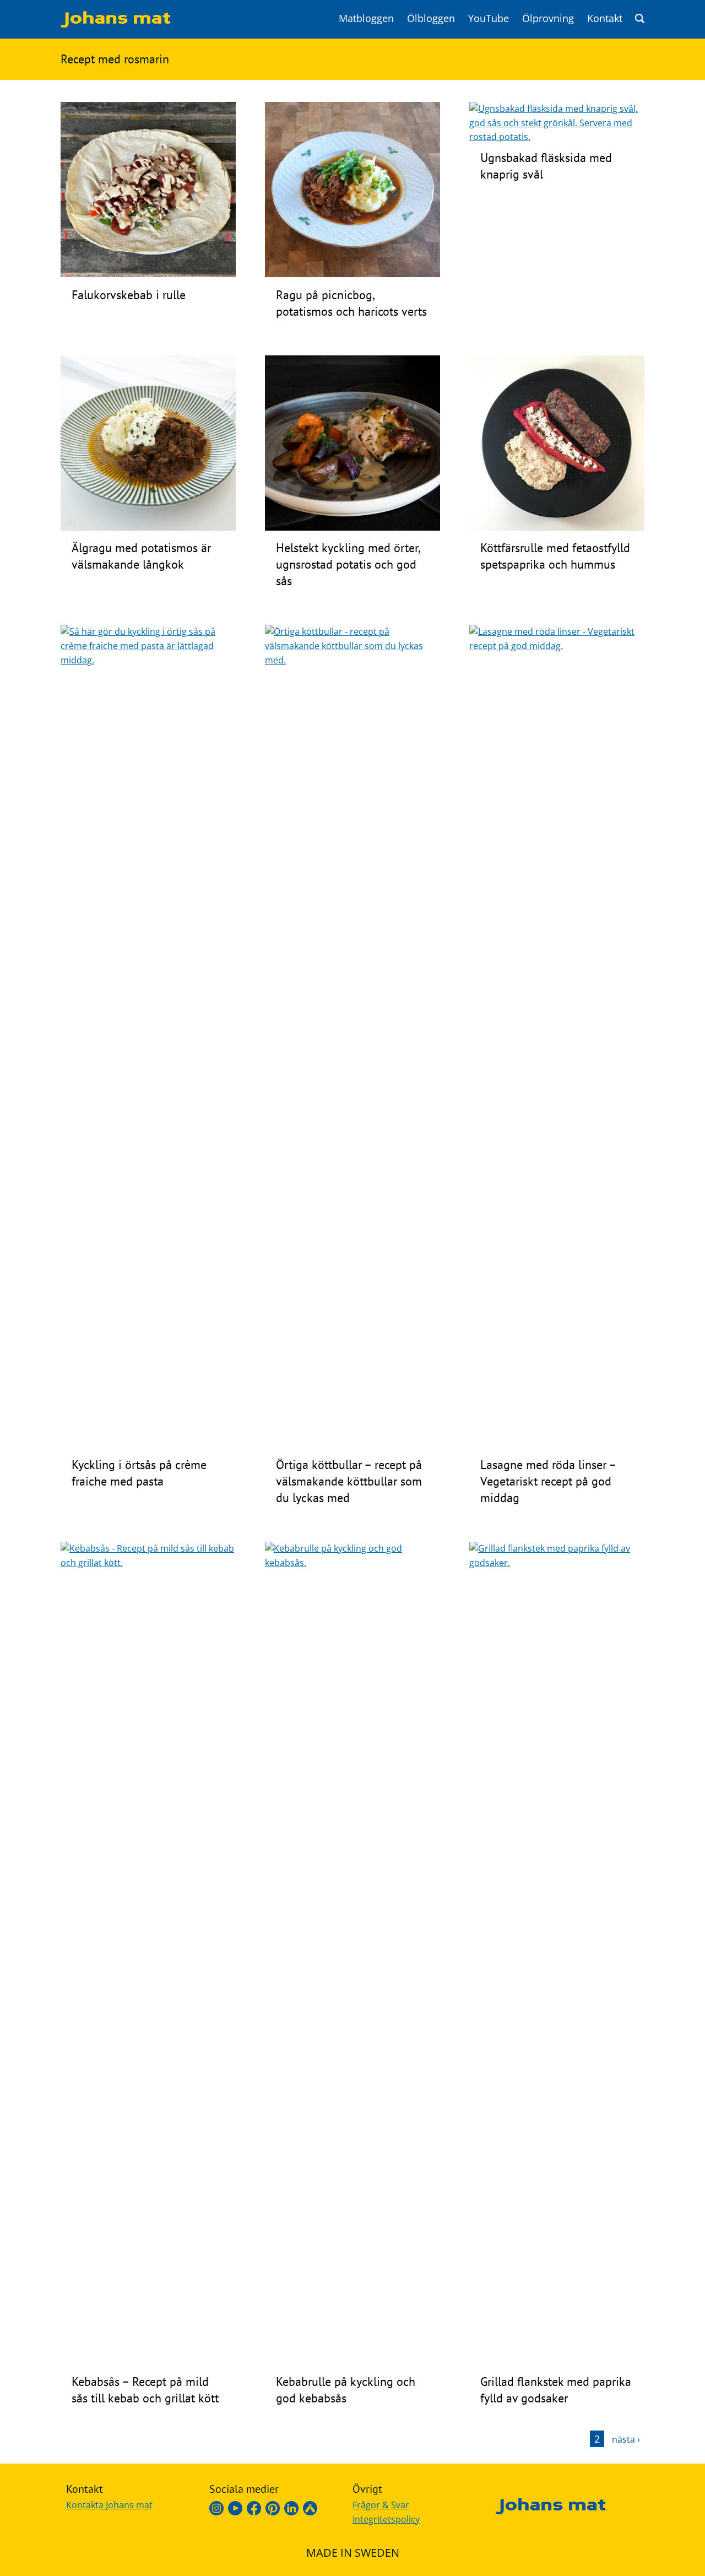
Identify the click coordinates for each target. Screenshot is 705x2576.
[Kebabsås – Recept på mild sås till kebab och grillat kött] (148, 1563)
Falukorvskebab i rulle (129, 295)
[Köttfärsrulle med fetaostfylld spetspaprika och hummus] (557, 527)
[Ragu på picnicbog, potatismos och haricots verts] (352, 274)
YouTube (489, 18)
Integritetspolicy (386, 2519)
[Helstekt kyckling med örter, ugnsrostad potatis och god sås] (352, 527)
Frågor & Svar (381, 2505)
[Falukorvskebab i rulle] (148, 274)
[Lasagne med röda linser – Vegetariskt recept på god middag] (557, 646)
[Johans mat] (116, 24)
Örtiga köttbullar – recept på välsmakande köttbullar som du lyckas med (349, 1481)
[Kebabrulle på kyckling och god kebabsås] (352, 1563)
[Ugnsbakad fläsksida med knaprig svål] (557, 137)
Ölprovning (548, 18)
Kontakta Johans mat (109, 2505)
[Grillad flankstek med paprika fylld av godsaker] (557, 1563)
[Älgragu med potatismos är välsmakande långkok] (148, 527)
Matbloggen (366, 18)
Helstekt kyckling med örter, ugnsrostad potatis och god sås (348, 564)
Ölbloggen (431, 18)
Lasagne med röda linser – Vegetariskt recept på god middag (548, 1481)
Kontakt (605, 18)
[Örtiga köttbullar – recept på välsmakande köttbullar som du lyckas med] (352, 660)
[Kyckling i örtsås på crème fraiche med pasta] (148, 660)
